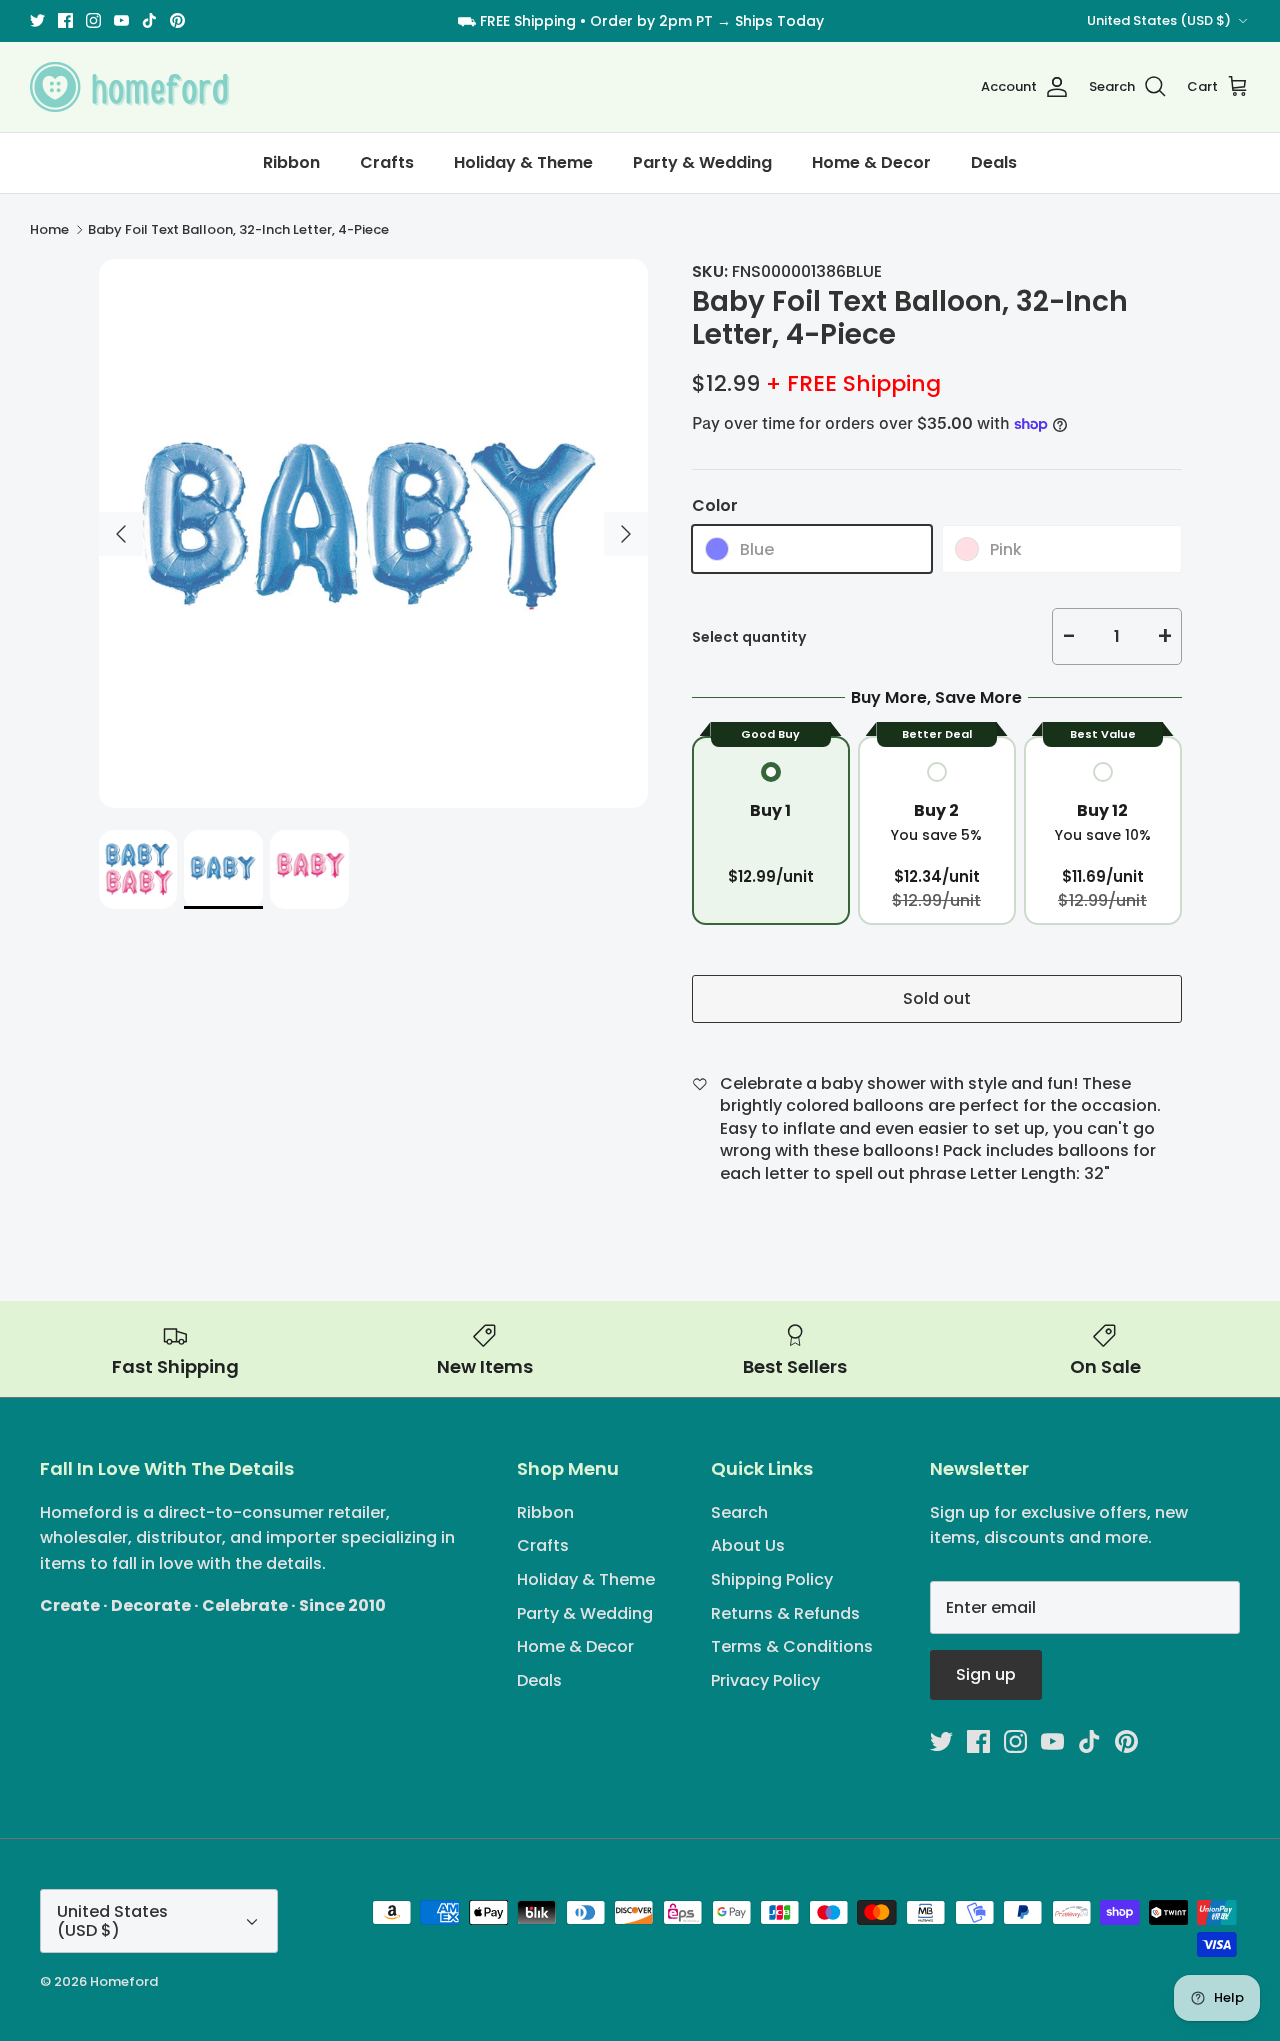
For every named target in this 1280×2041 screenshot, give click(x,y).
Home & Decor (871, 162)
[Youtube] (121, 20)
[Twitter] (37, 20)
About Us (748, 1545)
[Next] (626, 534)
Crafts (387, 162)
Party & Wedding (702, 162)
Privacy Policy (765, 1680)
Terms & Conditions (792, 1646)
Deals (994, 162)
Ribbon (291, 162)
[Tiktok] (149, 20)
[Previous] (121, 534)
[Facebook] (65, 20)
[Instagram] (93, 20)
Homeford (124, 1981)
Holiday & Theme (523, 162)
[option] (373, 533)
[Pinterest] (177, 20)
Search (739, 1512)
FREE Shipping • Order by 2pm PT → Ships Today (652, 21)
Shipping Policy (772, 1579)
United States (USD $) (1159, 20)
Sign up (986, 1674)
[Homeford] (130, 87)
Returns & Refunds (785, 1613)
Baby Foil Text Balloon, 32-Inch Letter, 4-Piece (238, 229)
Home (49, 229)
